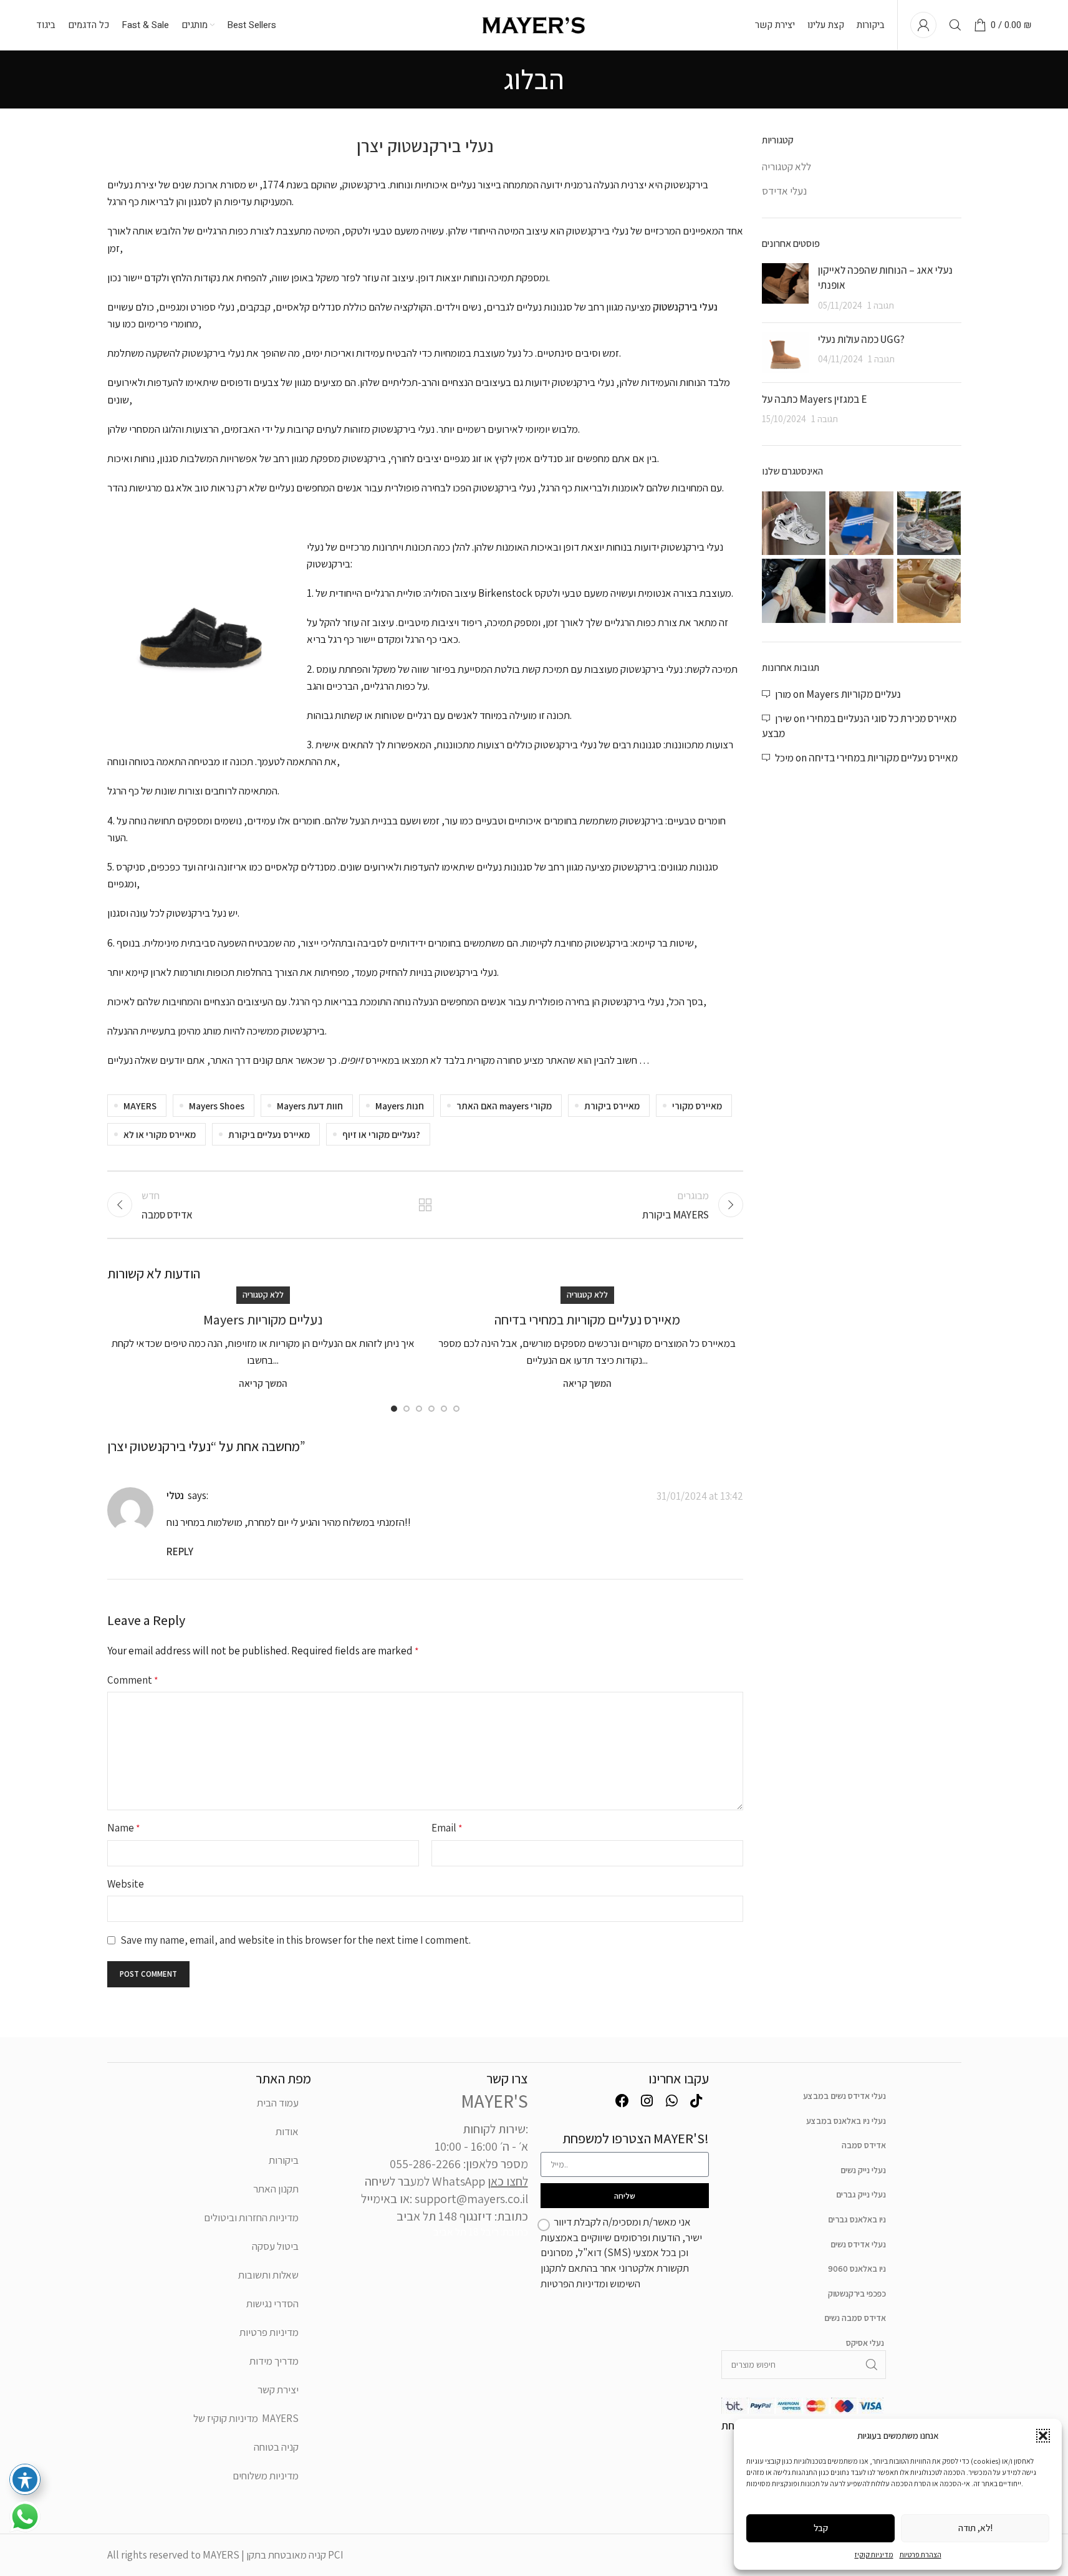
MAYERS (140, 1106)
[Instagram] (647, 2101)
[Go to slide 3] (419, 1409)
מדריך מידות (274, 2361)
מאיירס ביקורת (612, 1106)
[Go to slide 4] (431, 1409)
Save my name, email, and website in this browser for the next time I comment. (296, 1940)
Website (126, 1884)
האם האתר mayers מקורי (504, 1106)
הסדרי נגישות (272, 2303)
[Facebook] (622, 2101)
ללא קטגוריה (263, 1295)
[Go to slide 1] (394, 1409)
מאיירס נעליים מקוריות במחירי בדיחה (587, 1319)
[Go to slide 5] (444, 1409)
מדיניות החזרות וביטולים (251, 2217)
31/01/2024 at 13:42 (700, 1496)
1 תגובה (881, 305)
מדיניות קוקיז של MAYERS (246, 2418)
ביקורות (284, 2160)
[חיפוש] (955, 25)
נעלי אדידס (784, 191)
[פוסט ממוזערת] (785, 288)
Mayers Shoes (217, 1106)
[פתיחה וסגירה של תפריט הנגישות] (25, 2479)
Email (447, 1828)
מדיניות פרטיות (269, 2332)
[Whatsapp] (671, 2101)
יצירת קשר (278, 2390)
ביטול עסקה (275, 2246)
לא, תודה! (975, 2528)
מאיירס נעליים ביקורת (269, 1134)
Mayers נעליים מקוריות (263, 1319)
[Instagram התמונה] (794, 523)
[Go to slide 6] (456, 1409)
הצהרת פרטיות (921, 2554)
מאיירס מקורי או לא (160, 1134)
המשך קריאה (263, 1383)
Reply (180, 1551)
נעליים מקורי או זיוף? (381, 1134)
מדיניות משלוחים (266, 2476)
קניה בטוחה (276, 2447)
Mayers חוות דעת (310, 1106)
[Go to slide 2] (407, 1409)
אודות (287, 2131)
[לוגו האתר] (534, 24)
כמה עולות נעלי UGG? (861, 339)
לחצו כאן (508, 2181)
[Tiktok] (696, 2101)
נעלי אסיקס (865, 2343)
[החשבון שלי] (923, 25)
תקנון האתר (276, 2189)
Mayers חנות (400, 1106)
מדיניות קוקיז (874, 2554)
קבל (821, 2528)
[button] (1043, 2436)
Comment (133, 1680)
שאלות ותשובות (268, 2275)
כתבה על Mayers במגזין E (814, 399)
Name (124, 1828)
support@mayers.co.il (471, 2199)
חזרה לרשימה (425, 1205)
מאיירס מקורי (697, 1106)
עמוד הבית (278, 2103)
